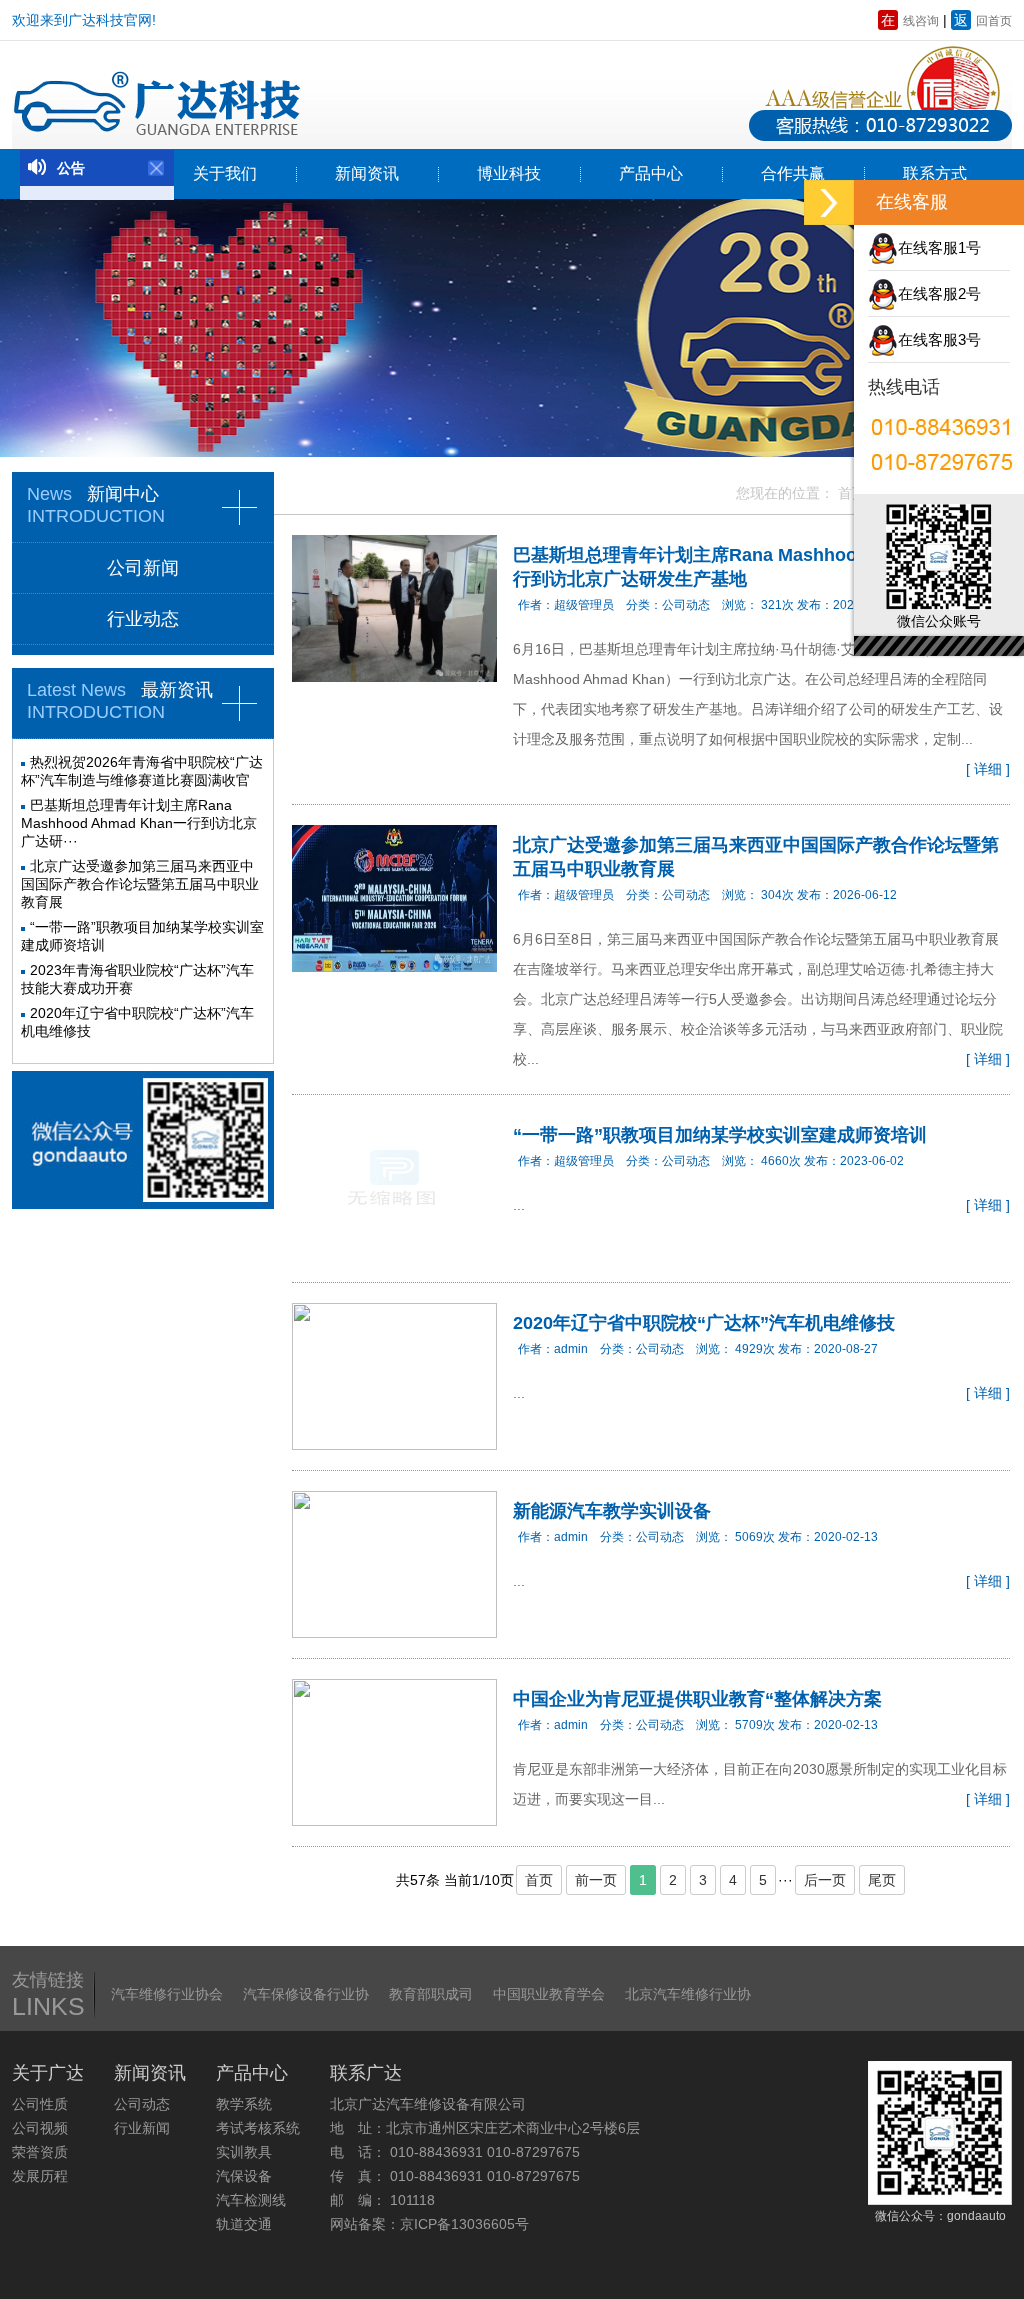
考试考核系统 (258, 2128)
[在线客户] (829, 202)
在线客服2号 (939, 293)
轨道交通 (244, 2224)
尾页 (882, 1880)
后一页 (825, 1880)
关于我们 (225, 173)
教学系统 (244, 2104)
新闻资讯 (367, 173)
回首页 (983, 21)
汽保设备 (244, 2176)
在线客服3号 (939, 339)
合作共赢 (793, 173)
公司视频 (40, 2128)
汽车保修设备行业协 (306, 1994)
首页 (852, 493)
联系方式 (935, 173)
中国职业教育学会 (549, 1994)
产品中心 (651, 173)
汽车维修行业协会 (167, 1994)
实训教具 (244, 2152)
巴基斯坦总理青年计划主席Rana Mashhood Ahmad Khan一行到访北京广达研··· (139, 823)
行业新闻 (142, 2128)
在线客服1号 (939, 247)
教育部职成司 (431, 1994)
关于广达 (48, 2073)
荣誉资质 (40, 2152)
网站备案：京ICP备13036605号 (429, 2224)
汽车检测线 (251, 2200)
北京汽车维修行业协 (688, 1994)
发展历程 (40, 2176)
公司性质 (40, 2104)
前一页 (596, 1880)
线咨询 (910, 21)
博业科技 (509, 173)
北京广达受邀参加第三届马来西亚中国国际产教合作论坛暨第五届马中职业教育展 (140, 884)
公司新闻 (143, 568)
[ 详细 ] (988, 769)
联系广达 (366, 2073)
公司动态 (142, 2104)
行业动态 (143, 619)
